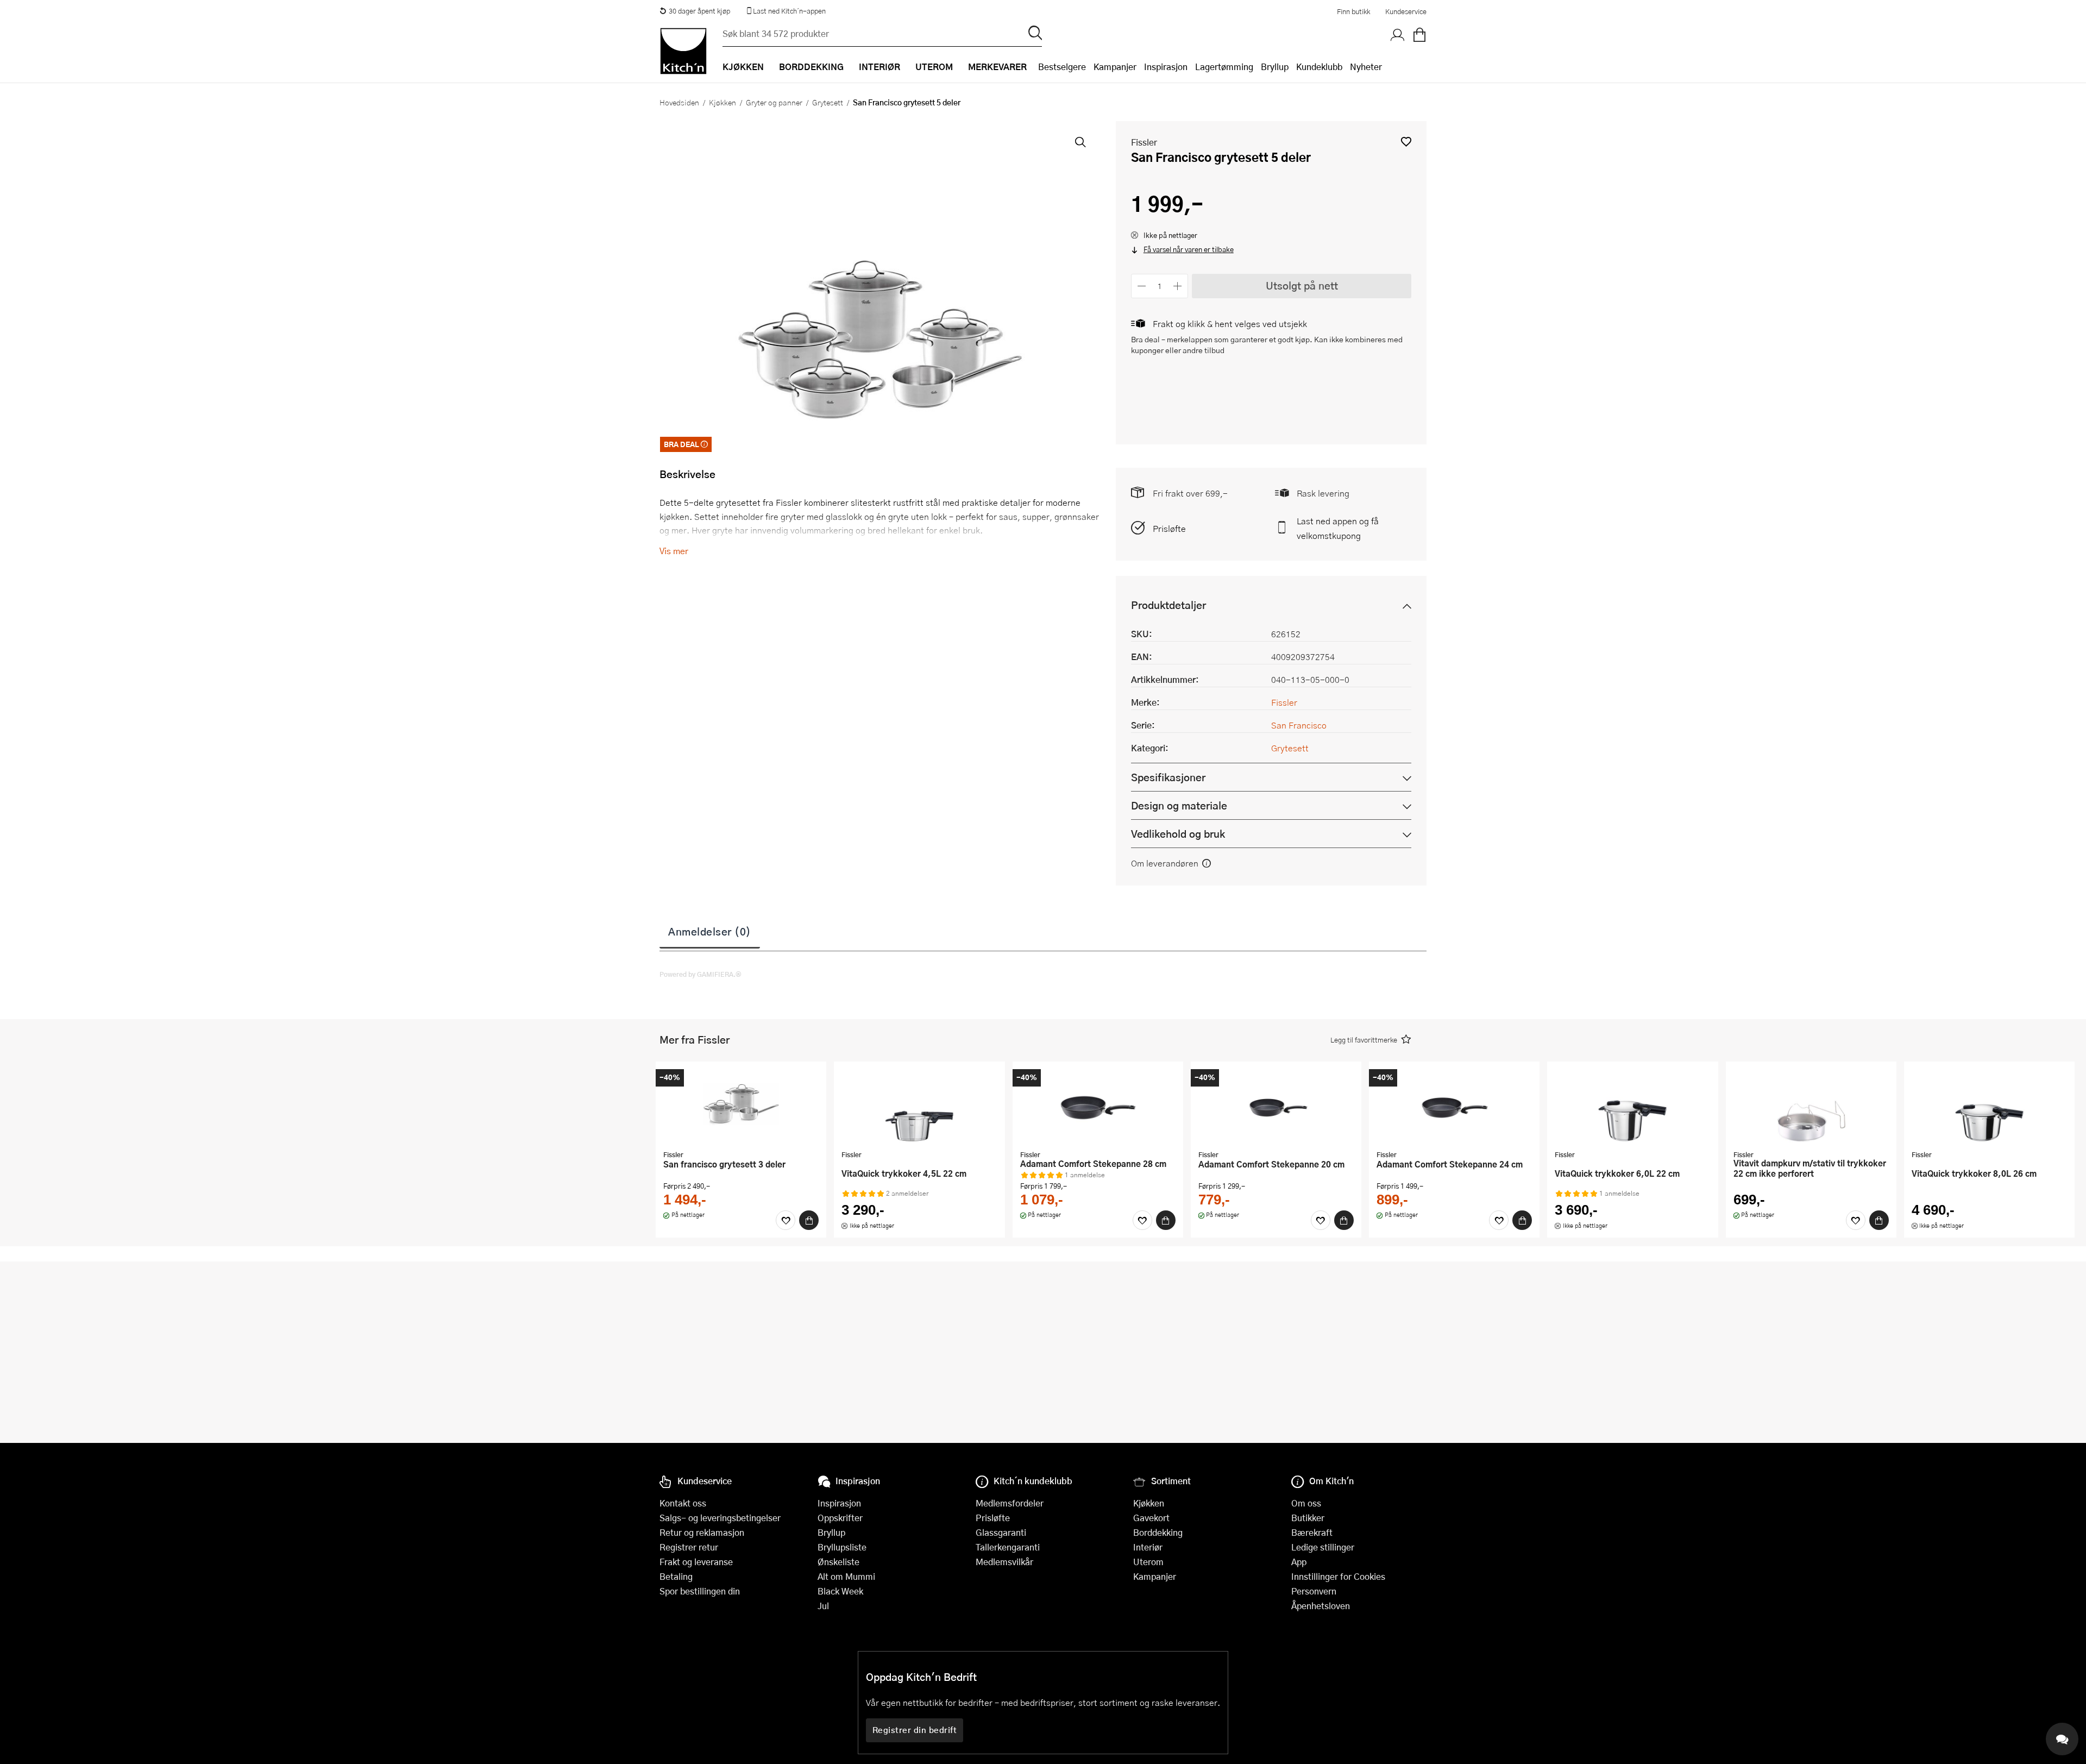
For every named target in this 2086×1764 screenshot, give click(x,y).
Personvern (1314, 1591)
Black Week (840, 1591)
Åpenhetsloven (1321, 1606)
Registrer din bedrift (915, 1730)
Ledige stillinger (1323, 1547)
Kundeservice (1406, 11)
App (1299, 1562)
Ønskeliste (838, 1562)
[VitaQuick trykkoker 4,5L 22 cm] (919, 1107)
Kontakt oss (683, 1503)
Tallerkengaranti (1008, 1547)
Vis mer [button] (674, 551)
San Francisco (1299, 725)
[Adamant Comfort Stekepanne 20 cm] (1276, 1107)
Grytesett (828, 102)
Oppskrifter (840, 1518)
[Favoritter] (786, 1220)
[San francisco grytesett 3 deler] (741, 1107)
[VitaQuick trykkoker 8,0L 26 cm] (1989, 1107)
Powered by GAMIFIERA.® (700, 974)
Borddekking (1158, 1532)
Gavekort (1151, 1518)
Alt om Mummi (846, 1576)
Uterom (1148, 1562)
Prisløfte (1169, 528)
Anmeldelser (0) (710, 931)
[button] (1406, 142)
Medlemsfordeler (1010, 1503)
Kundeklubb (1319, 67)
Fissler (1144, 142)
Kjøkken (722, 102)
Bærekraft (1312, 1532)
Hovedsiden (679, 102)
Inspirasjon (1166, 67)
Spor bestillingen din (700, 1591)
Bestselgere (1062, 67)
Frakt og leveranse (696, 1562)
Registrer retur (689, 1547)
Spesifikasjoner (1168, 777)
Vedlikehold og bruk (1178, 834)
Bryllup (1275, 67)
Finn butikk (1353, 11)
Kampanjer (1115, 67)
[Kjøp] (809, 1220)
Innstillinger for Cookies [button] (1338, 1576)
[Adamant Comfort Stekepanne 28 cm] (1098, 1107)
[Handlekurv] (1419, 35)
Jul (823, 1606)
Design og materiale (1179, 805)
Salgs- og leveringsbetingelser (720, 1518)
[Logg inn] (1398, 35)
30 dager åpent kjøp (699, 11)
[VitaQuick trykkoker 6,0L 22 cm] (1632, 1107)
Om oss (1306, 1503)
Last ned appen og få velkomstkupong (1338, 528)
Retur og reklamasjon (702, 1532)
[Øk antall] (1178, 286)
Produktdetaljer (1168, 605)
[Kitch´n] (683, 51)
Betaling (676, 1576)
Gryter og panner (774, 102)
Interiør (1148, 1547)
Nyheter (1366, 67)
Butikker (1308, 1518)
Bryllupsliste (842, 1547)
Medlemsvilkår (1004, 1562)
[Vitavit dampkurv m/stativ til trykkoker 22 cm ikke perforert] (1811, 1107)
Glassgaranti (1001, 1532)
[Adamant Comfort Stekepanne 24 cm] (1454, 1107)
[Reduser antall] (1142, 286)
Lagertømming (1224, 67)
